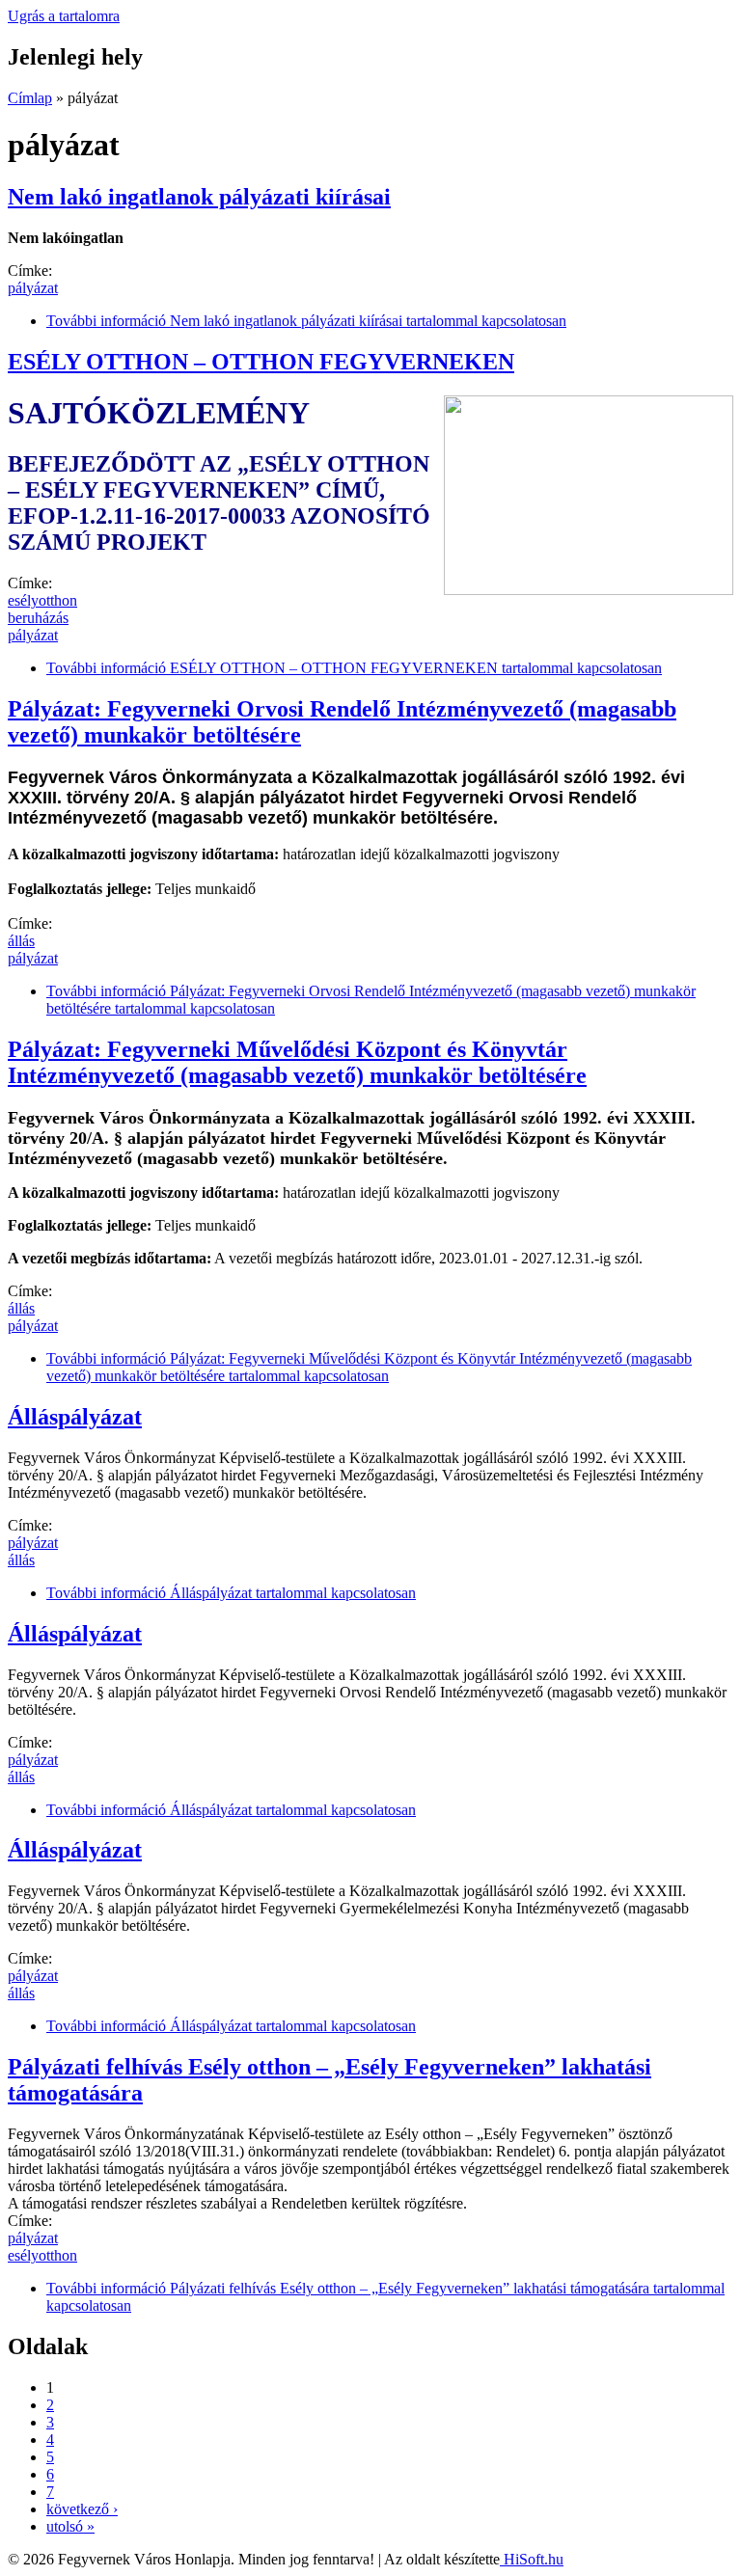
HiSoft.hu (532, 2559)
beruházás (38, 618)
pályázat (33, 288)
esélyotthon (42, 600)
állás (21, 941)
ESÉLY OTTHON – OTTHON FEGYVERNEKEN (261, 362)
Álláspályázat (75, 1417)
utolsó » (70, 2526)
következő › (82, 2509)
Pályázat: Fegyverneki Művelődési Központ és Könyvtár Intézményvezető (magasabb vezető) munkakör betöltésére (297, 1062)
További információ (306, 321)
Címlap (30, 98)
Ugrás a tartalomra (64, 16)
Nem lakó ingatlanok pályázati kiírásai (199, 197)
